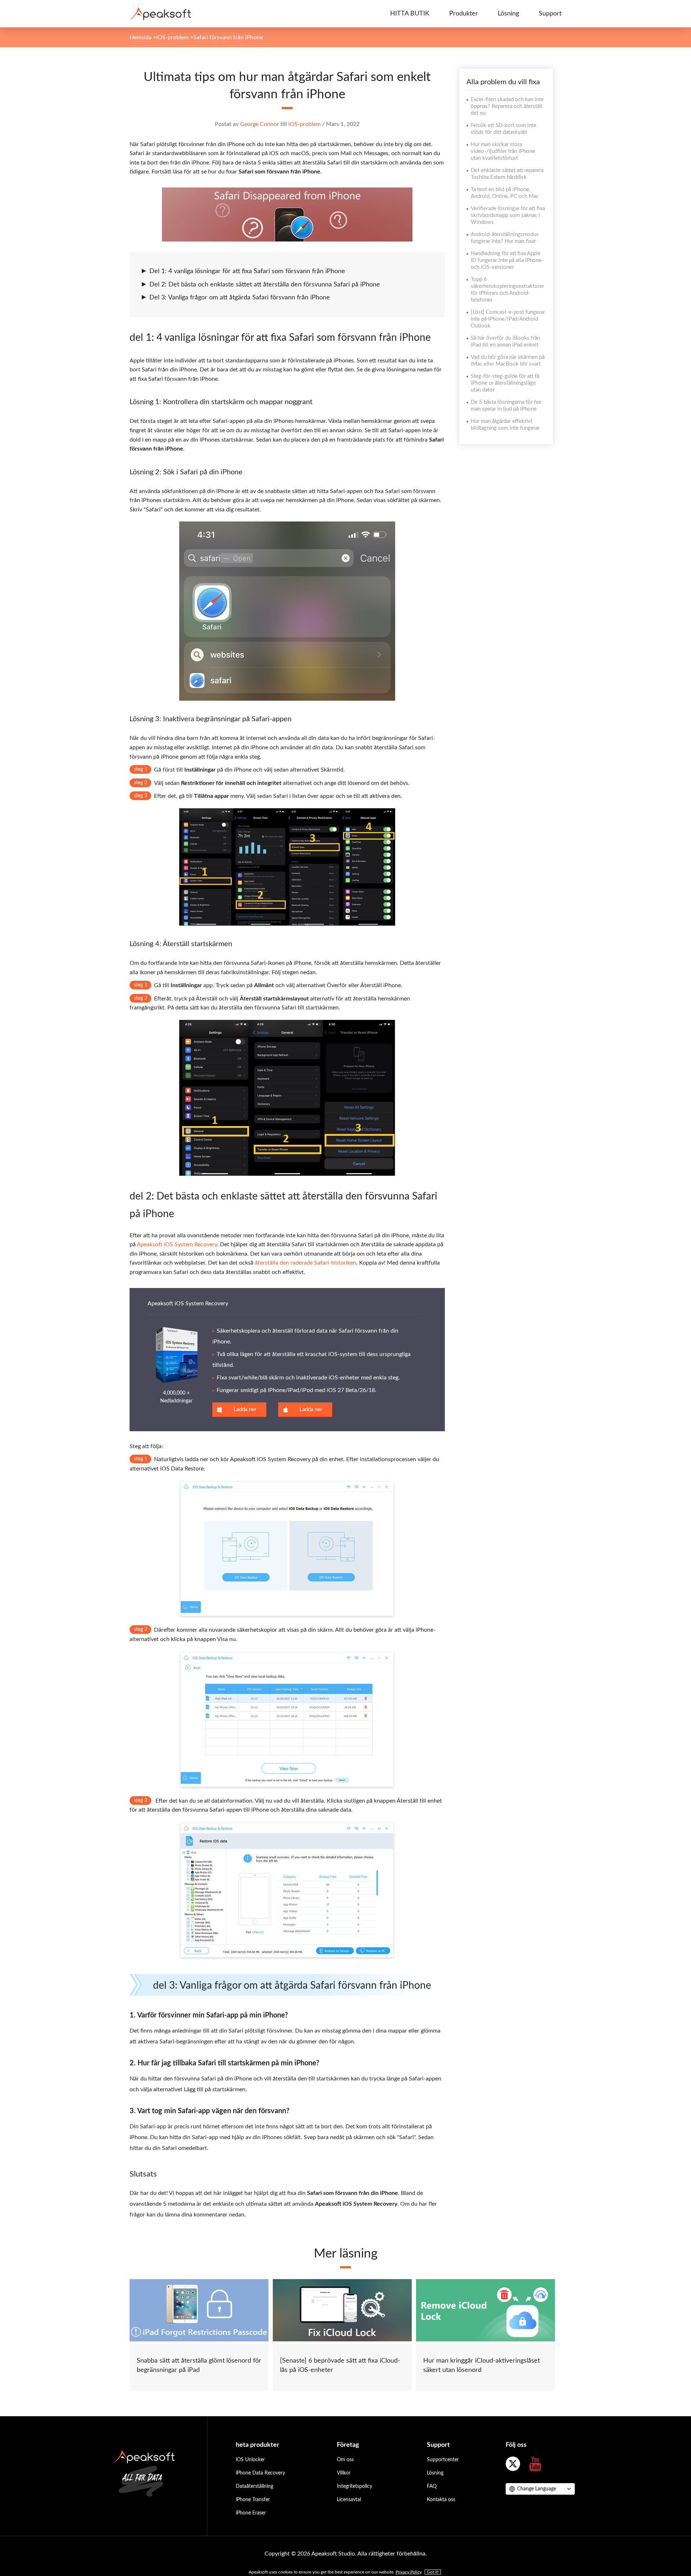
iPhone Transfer (253, 2500)
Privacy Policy (409, 2572)
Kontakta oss (441, 2500)
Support (550, 14)
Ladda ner (245, 1409)
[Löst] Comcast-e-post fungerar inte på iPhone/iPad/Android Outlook (508, 319)
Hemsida (141, 37)
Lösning (508, 14)
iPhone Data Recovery (260, 2473)
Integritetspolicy (354, 2486)
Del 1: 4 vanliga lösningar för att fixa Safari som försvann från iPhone (247, 271)
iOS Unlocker (250, 2460)
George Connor (259, 124)
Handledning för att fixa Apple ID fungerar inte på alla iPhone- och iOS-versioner (507, 260)
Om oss (345, 2460)
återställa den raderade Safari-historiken (306, 1263)
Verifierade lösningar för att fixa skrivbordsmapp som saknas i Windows (508, 215)
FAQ (432, 2486)
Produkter (464, 14)
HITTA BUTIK (410, 14)
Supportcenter (443, 2460)
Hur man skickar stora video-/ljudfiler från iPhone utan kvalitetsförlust (503, 151)
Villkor (344, 2473)
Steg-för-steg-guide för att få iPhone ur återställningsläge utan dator (505, 383)
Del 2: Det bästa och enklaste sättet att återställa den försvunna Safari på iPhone (265, 285)
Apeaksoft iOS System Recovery (177, 1244)
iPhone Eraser (251, 2513)
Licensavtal (349, 2500)
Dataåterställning (254, 2486)
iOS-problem (172, 37)
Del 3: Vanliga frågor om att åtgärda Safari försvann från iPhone (240, 298)
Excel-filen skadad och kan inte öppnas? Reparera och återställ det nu (507, 106)
